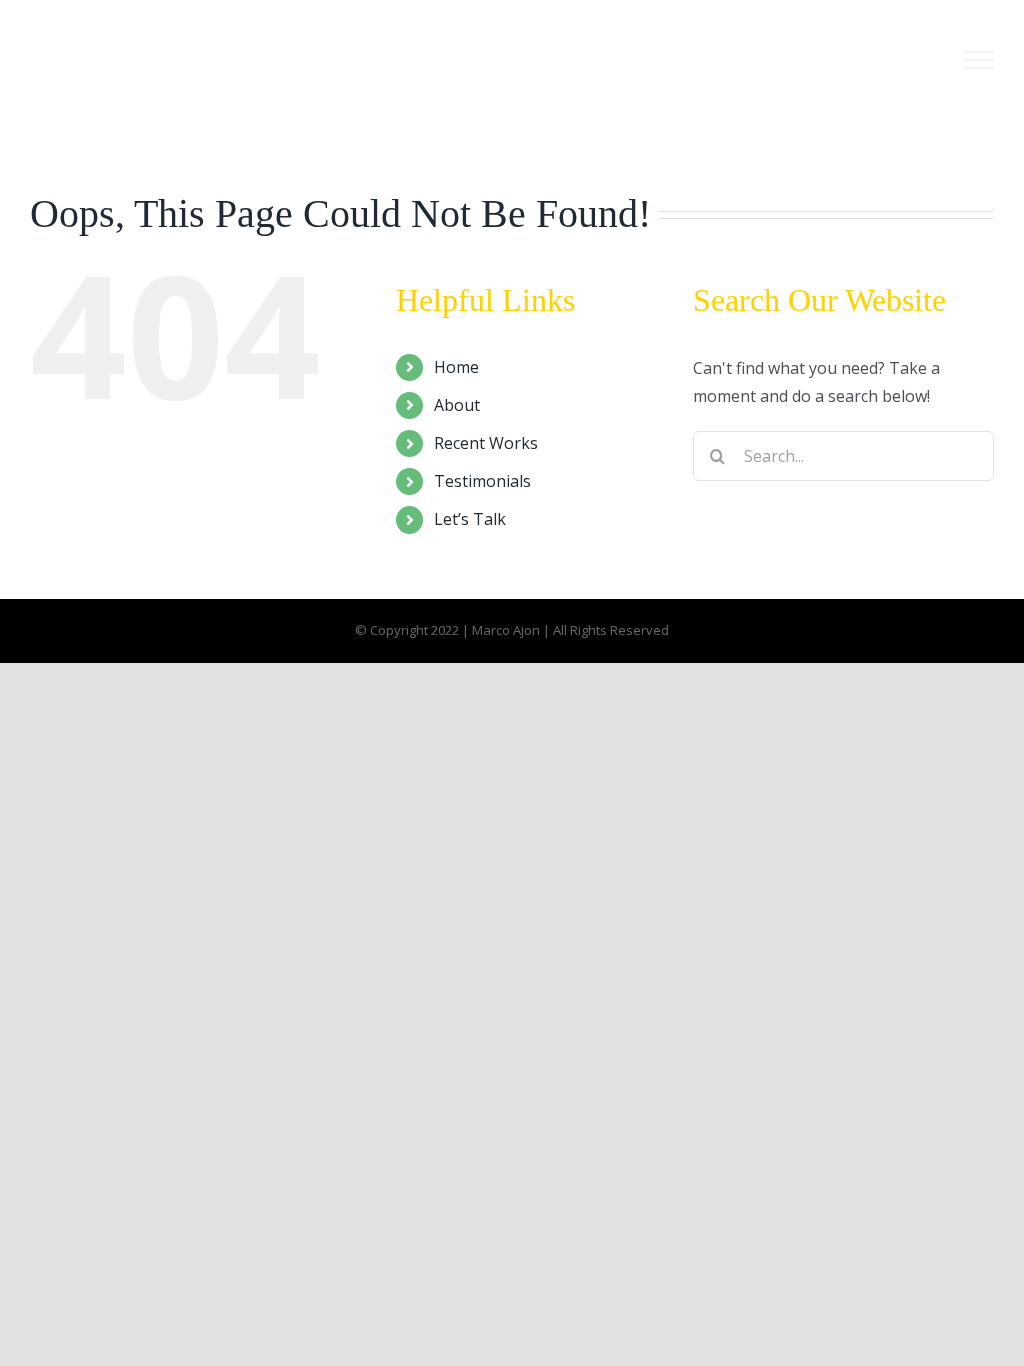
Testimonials (482, 481)
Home (456, 367)
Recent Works (486, 443)
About (457, 405)
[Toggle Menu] (979, 60)
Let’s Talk (470, 519)
